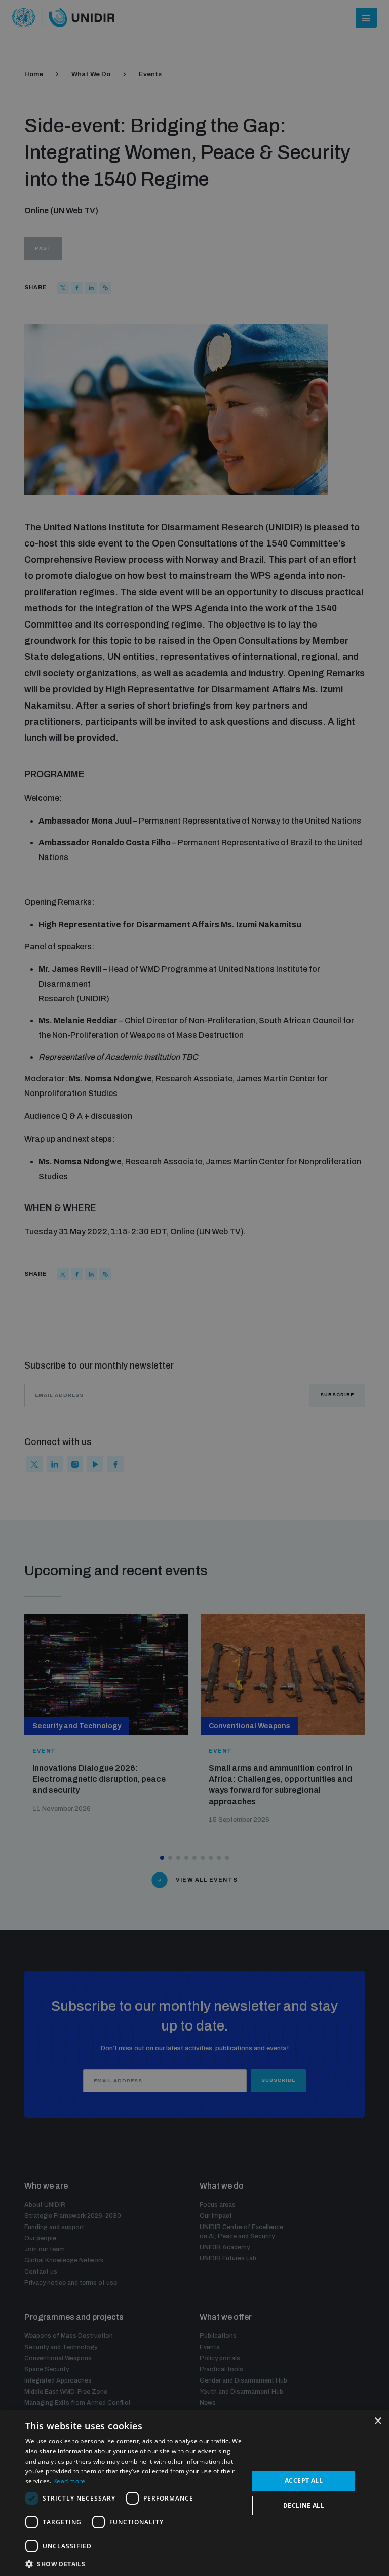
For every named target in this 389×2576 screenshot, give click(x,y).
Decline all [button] (304, 2505)
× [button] (378, 2421)
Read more (69, 2481)
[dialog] (194, 2493)
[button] (134, 2563)
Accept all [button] (304, 2481)
